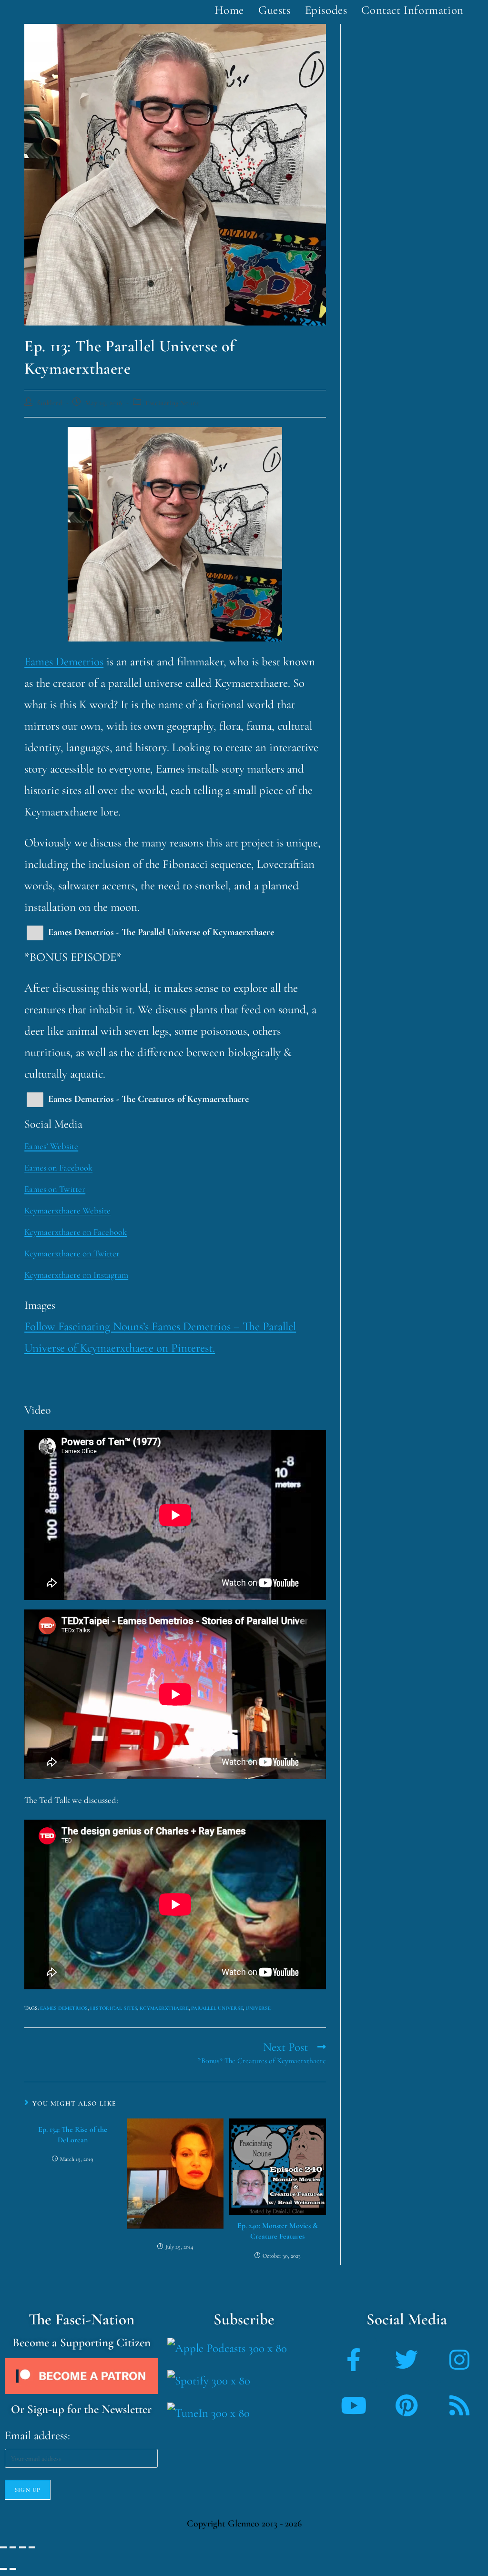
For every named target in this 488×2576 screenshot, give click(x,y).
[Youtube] (354, 2405)
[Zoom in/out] (3, 2547)
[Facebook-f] (354, 2360)
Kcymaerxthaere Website (67, 1211)
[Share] (22, 2547)
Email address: (37, 2435)
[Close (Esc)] (32, 2547)
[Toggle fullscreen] (13, 2547)
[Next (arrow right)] (13, 2569)
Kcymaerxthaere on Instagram (76, 1275)
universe (258, 2008)
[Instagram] (459, 2360)
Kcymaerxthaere (164, 2008)
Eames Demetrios (64, 662)
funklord (50, 403)
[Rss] (459, 2405)
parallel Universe (217, 2008)
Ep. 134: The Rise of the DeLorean (73, 2135)
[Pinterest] (407, 2405)
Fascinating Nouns (172, 403)
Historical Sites (114, 2008)
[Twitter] (407, 2360)
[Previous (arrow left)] (3, 2569)
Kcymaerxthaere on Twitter (72, 1253)
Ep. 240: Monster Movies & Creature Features (278, 2231)
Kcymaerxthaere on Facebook (76, 1232)
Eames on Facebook (58, 1168)
